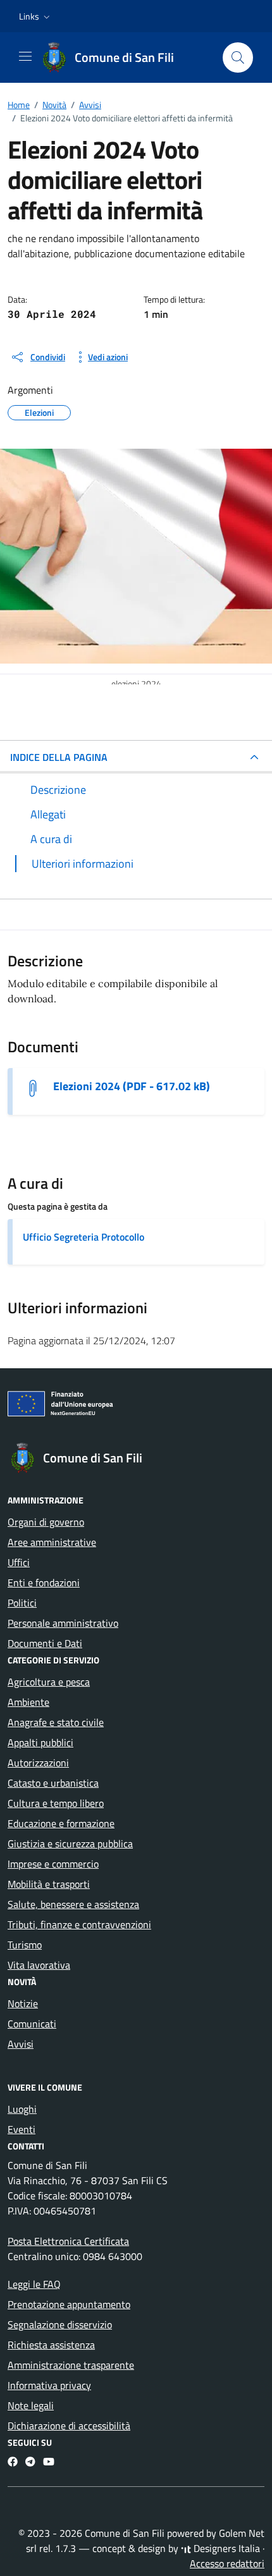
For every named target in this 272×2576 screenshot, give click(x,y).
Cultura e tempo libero (56, 1803)
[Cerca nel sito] (238, 58)
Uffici (19, 1562)
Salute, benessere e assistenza (73, 1904)
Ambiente (28, 1702)
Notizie (23, 2003)
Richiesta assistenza (51, 2345)
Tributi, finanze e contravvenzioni (79, 1924)
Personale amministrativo (63, 1623)
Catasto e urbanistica (53, 1783)
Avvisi (21, 2044)
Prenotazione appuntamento (69, 2304)
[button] (36, 16)
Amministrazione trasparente (71, 2365)
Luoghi (22, 2109)
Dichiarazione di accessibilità (69, 2426)
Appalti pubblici (40, 1742)
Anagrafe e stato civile (56, 1722)
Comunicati (32, 2024)
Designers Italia (226, 2548)
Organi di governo (46, 1522)
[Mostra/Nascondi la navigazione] (25, 56)
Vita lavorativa (39, 1965)
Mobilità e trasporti (49, 1884)
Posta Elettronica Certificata (68, 2241)
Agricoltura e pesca (49, 1682)
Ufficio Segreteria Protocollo (83, 1237)
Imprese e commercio (53, 1864)
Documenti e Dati (45, 1643)
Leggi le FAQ (34, 2284)
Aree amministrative (52, 1542)
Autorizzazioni (38, 1763)
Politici (22, 1603)
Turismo (25, 1945)
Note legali (31, 2405)
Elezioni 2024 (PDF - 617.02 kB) (132, 1086)
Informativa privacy (49, 2385)
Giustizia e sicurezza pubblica (70, 1844)
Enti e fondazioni (44, 1583)
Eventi (22, 2129)
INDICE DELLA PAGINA (59, 757)
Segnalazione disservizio (60, 2324)
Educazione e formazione (61, 1823)
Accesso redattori (227, 2563)
